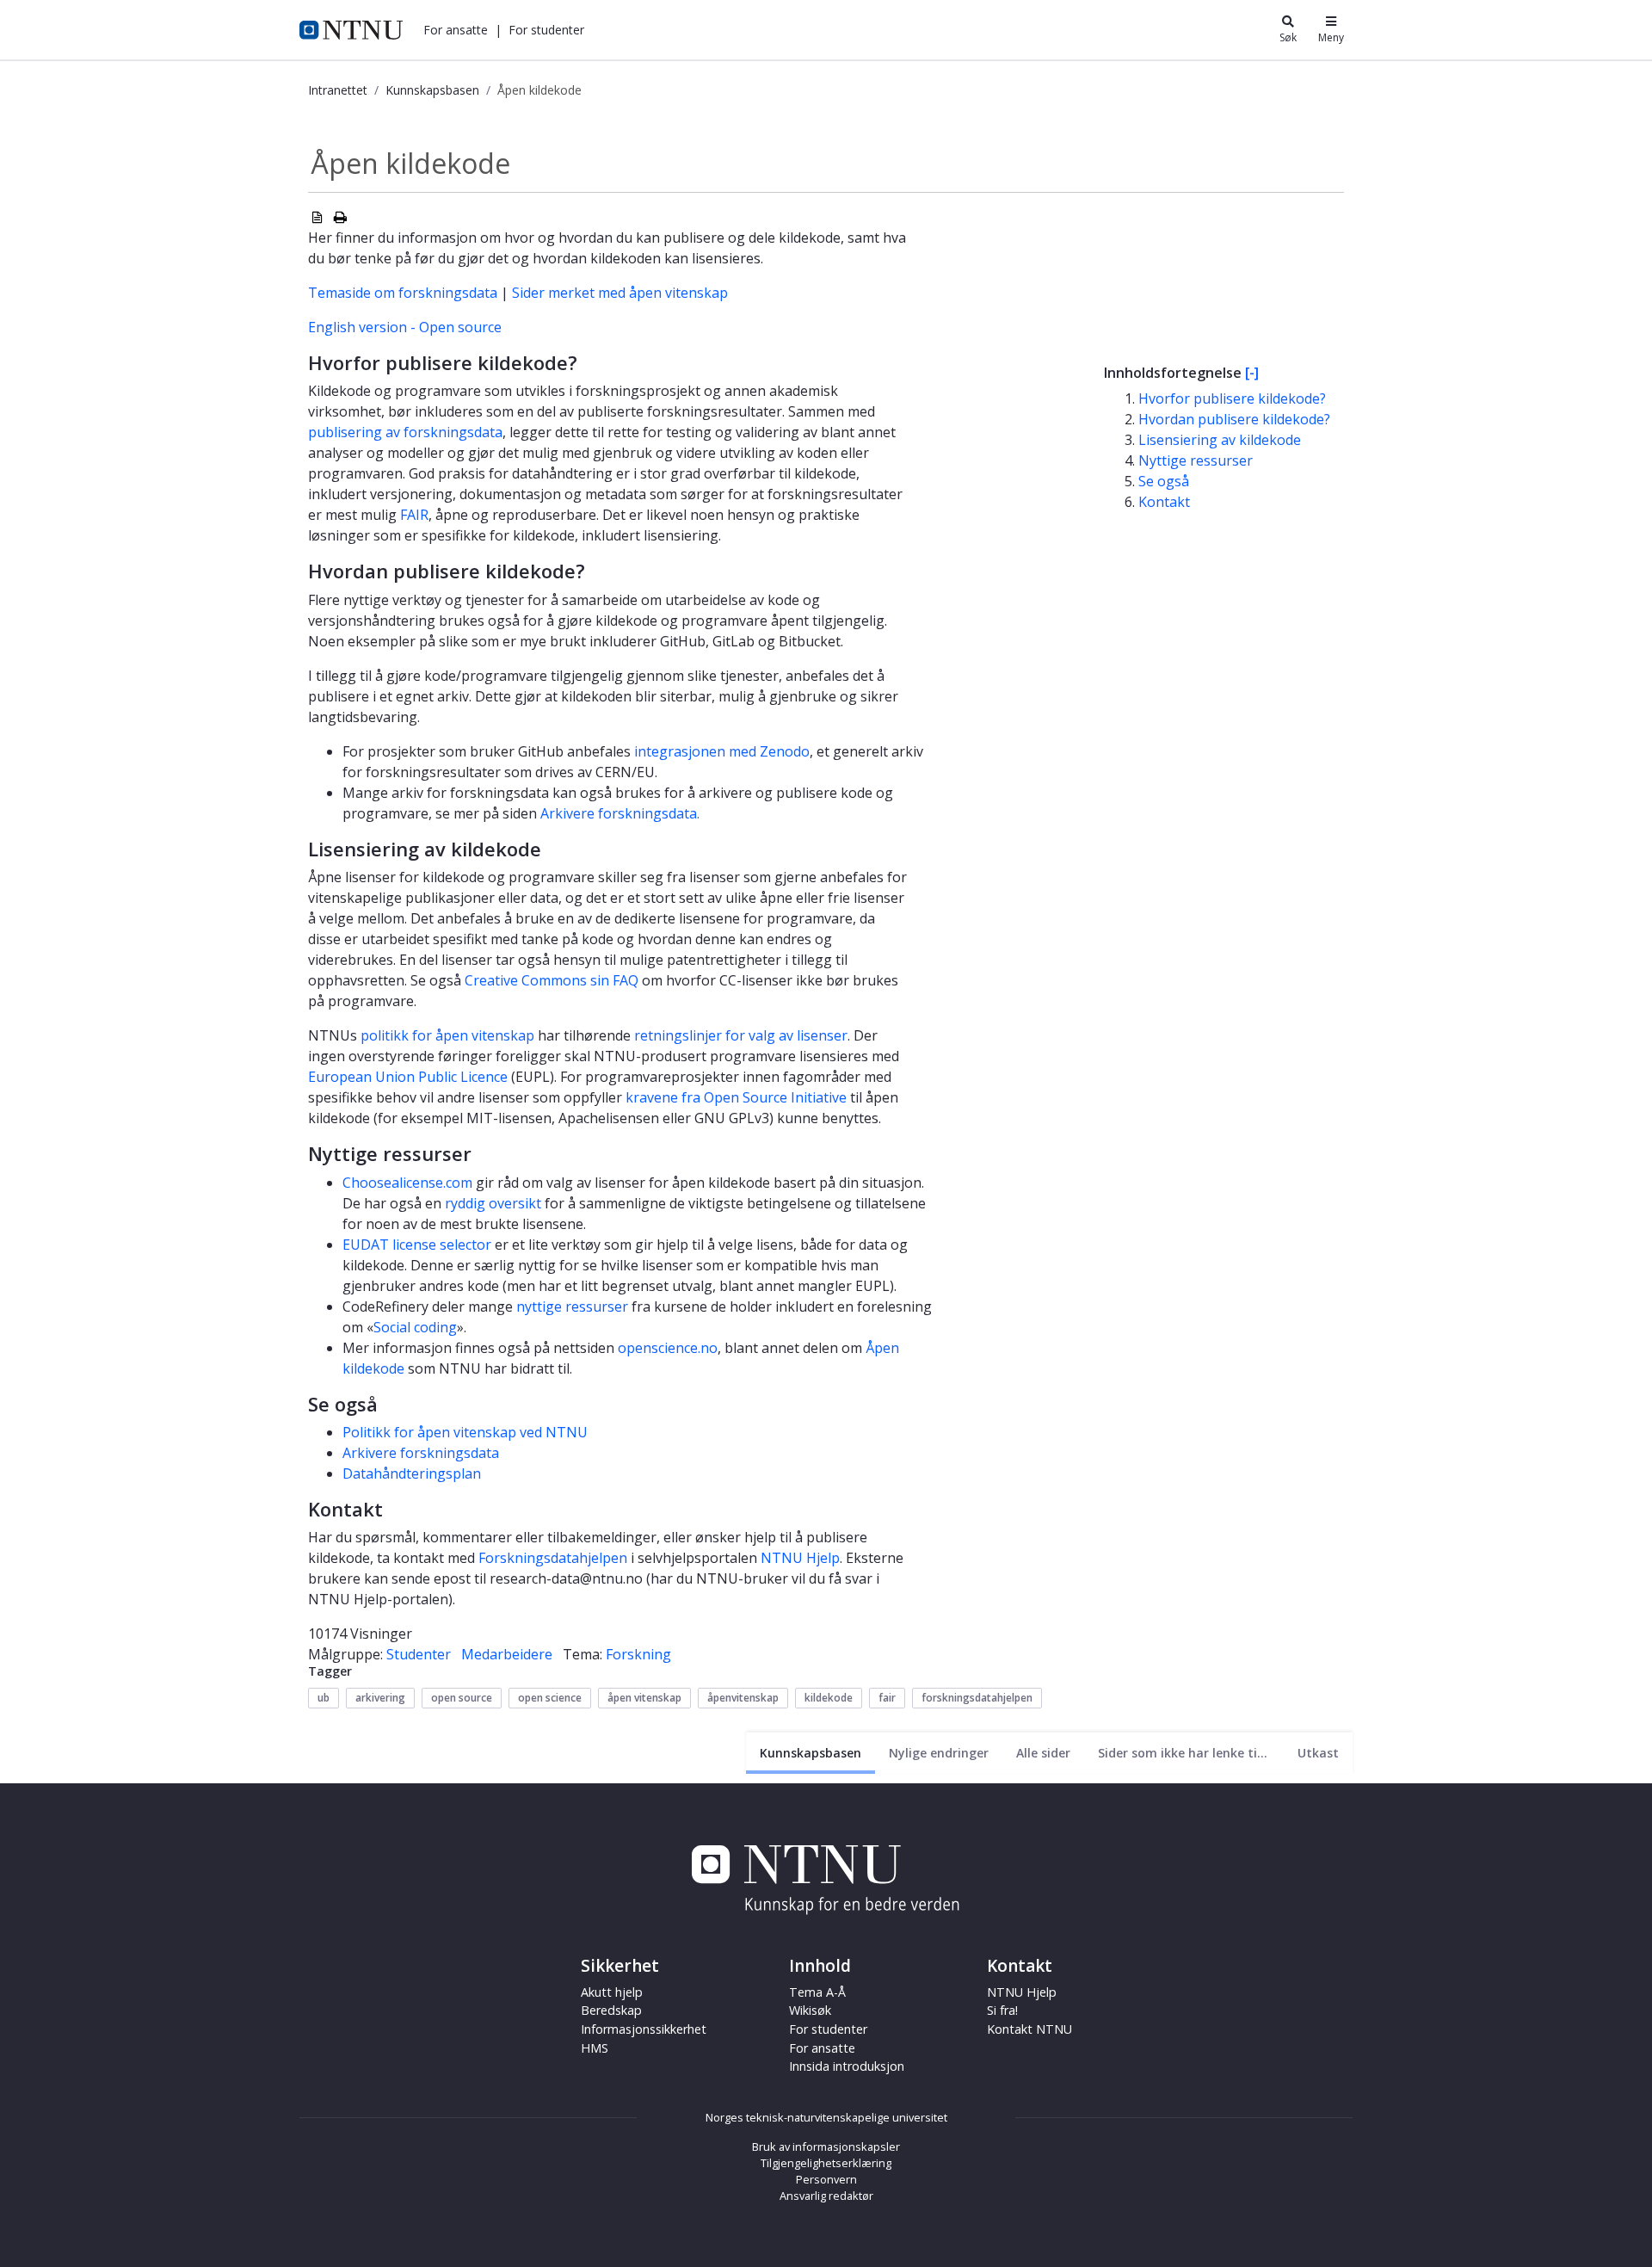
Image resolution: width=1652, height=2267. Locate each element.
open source (462, 1698)
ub (324, 1698)
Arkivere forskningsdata (421, 1453)
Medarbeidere (507, 1654)
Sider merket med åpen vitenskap (620, 293)
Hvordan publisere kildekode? (1234, 419)
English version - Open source (405, 327)
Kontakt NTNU (1029, 2029)
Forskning (638, 1654)
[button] (456, 30)
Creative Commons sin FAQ (552, 980)
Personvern (826, 2179)
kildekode (829, 1698)
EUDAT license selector (417, 1245)
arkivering (380, 1698)
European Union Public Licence (408, 1077)
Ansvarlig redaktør (826, 2196)
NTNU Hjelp (800, 1558)
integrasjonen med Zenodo (722, 751)
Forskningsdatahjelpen (553, 1558)
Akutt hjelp (612, 1992)
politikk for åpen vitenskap (447, 1035)
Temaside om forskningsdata (403, 293)
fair (887, 1698)
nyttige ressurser (572, 1306)
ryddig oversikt (493, 1203)
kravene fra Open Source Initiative (736, 1097)
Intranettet (338, 90)
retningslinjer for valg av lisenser (741, 1035)
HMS (595, 2048)
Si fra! (1002, 2010)
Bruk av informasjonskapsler (826, 2147)
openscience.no (668, 1348)
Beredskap (611, 2010)
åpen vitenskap (644, 1698)
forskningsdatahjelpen (977, 1698)
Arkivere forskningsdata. (620, 813)
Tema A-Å (817, 1992)
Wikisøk (810, 2010)
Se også (1164, 481)
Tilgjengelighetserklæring (826, 2163)
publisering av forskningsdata (405, 432)
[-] (1252, 373)
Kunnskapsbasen (432, 90)
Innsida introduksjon (847, 2066)
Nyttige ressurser (1196, 460)
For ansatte (822, 2048)
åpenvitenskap (743, 1698)
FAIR (414, 515)
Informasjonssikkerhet (644, 2029)
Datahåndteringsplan (412, 1473)
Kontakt (1164, 502)
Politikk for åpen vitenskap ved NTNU (465, 1432)
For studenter (828, 2029)
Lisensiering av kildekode (1220, 440)
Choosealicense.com (407, 1183)
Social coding (415, 1327)
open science (550, 1698)
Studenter (419, 1654)
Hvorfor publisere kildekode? (1232, 398)
